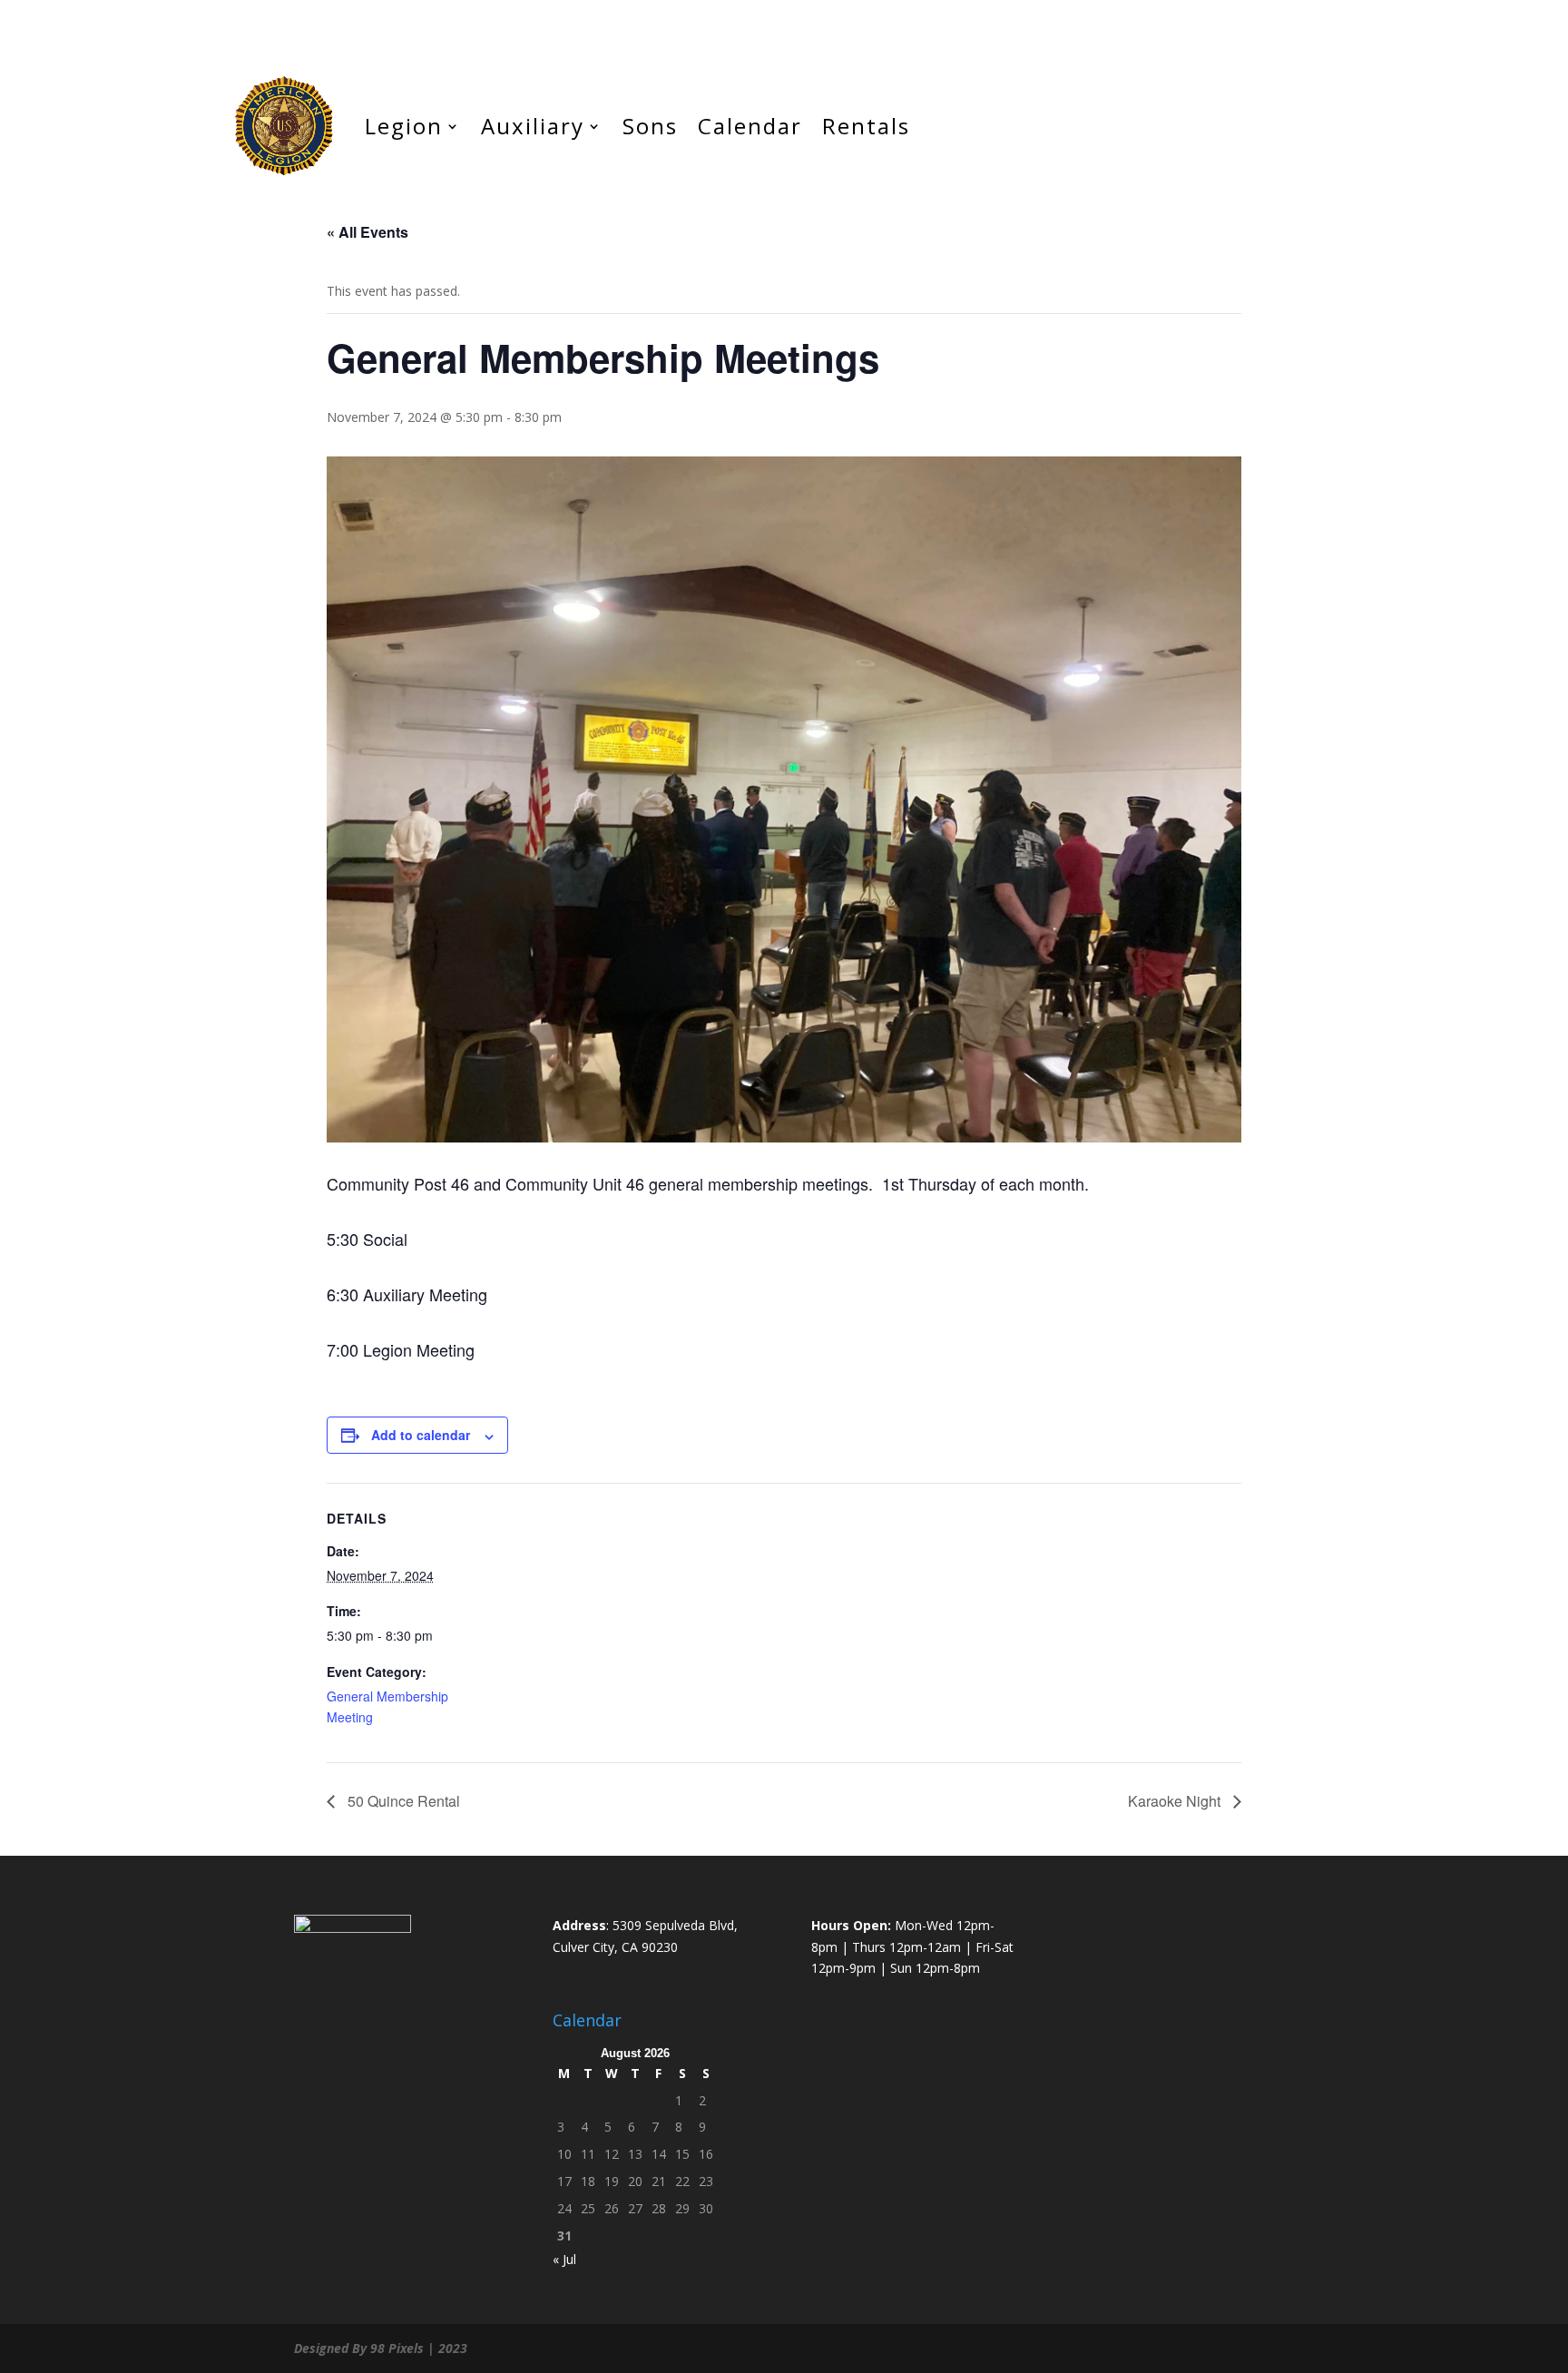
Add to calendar (421, 1435)
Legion (404, 126)
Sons (650, 126)
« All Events (367, 232)
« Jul (564, 2259)
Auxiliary (533, 126)
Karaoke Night (1176, 1801)
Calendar (750, 126)
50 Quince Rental (402, 1801)
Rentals (866, 126)
